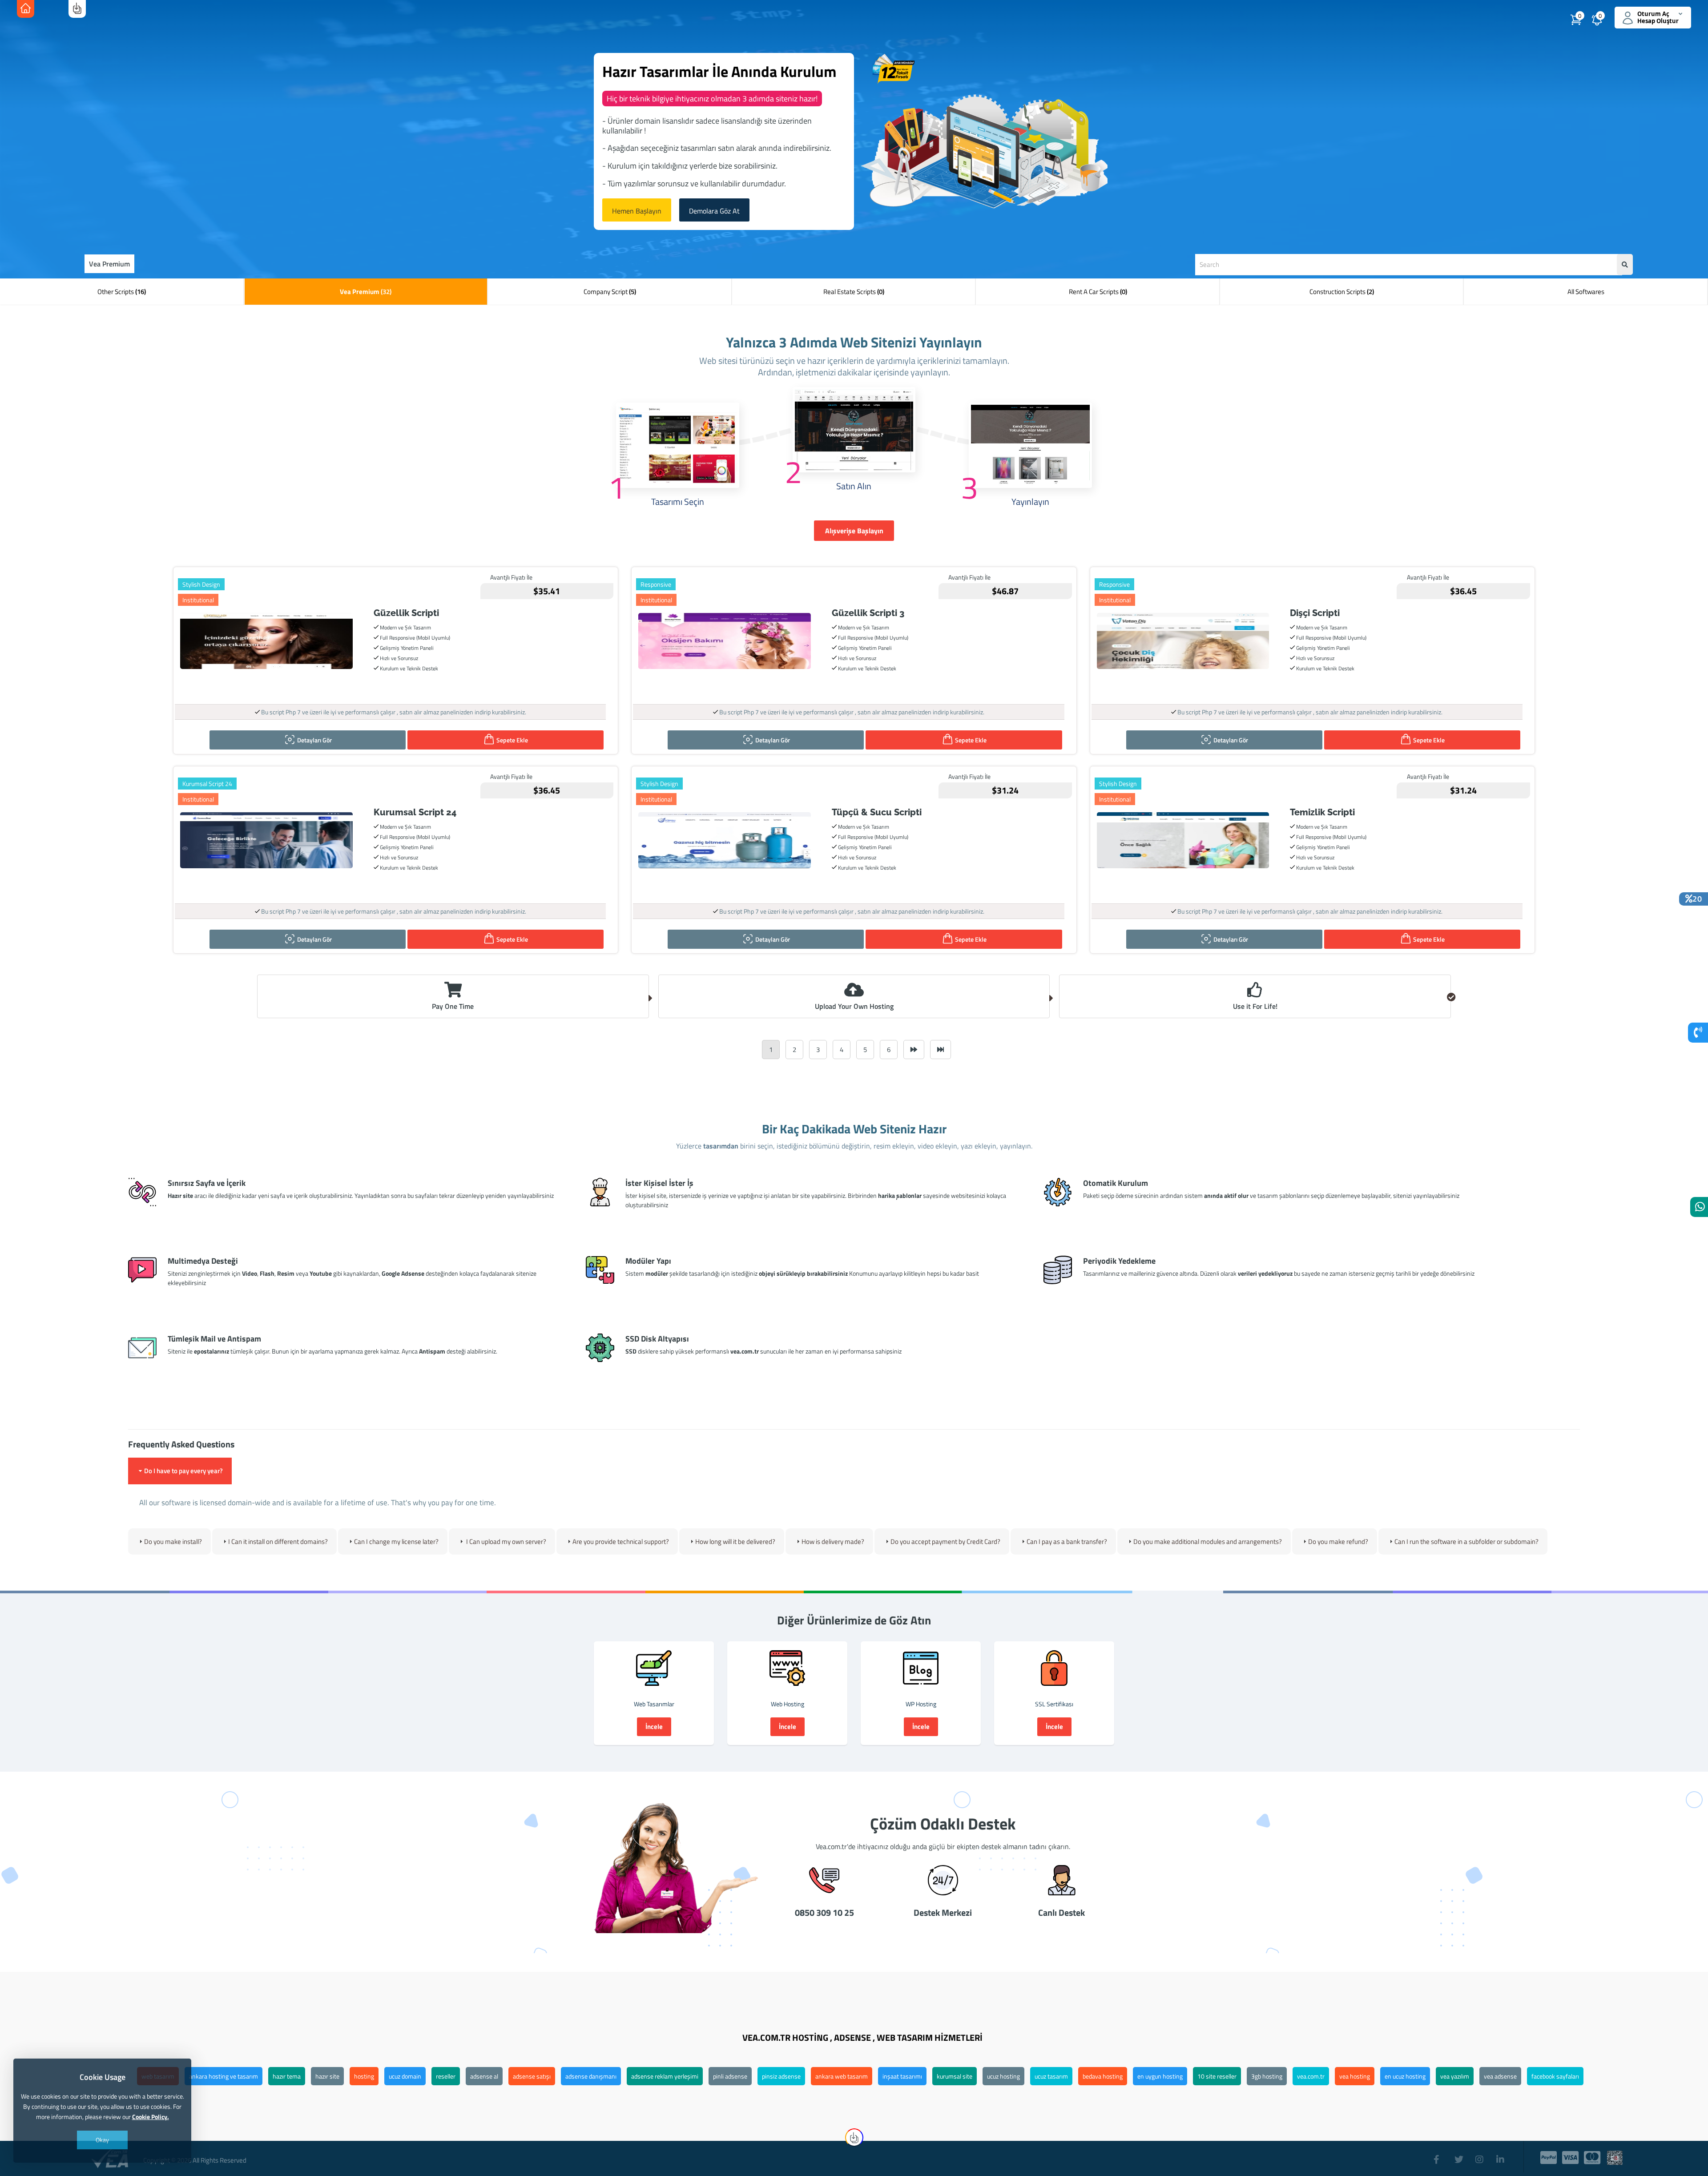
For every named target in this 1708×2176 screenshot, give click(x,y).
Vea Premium (366, 292)
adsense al (484, 2076)
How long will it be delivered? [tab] (735, 1541)
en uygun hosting (1160, 2076)
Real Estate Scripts (854, 292)
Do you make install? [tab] (173, 1541)
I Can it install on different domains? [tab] (278, 1541)
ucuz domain (405, 2076)
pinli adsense (730, 2076)
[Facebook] (1439, 2155)
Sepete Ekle (512, 740)
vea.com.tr (1311, 2076)
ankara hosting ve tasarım (224, 2076)
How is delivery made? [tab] (833, 1541)
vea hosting (1355, 2076)
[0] (1608, 22)
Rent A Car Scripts (1098, 292)
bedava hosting (1103, 2076)
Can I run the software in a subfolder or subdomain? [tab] (1466, 1541)
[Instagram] (1481, 2155)
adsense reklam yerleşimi (665, 2076)
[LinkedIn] (1502, 2155)
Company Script (610, 292)
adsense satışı (532, 2076)
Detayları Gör (314, 740)
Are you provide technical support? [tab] (621, 1541)
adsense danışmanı (591, 2076)
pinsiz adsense (781, 2076)
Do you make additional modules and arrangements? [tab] (1208, 1541)
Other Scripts (122, 292)
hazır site (327, 2076)
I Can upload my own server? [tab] (506, 1541)
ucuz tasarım (1051, 2076)
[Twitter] (1460, 2155)
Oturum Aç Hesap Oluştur (1658, 18)
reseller (446, 2076)
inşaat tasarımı (902, 2076)
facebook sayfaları (1555, 2076)
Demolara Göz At (714, 211)
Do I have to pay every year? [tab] (183, 1471)
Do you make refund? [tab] (1338, 1541)
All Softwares (1586, 292)
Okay (102, 2140)
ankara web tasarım (842, 2076)
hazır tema (287, 2076)
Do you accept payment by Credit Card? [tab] (945, 1541)
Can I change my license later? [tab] (396, 1541)
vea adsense (1500, 2076)
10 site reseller (1217, 2076)
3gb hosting (1267, 2076)
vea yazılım (1455, 2076)
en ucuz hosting (1405, 2076)
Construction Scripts (1342, 292)
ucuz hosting (1003, 2076)
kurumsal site (955, 2076)
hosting (364, 2076)
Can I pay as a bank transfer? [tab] (1067, 1541)
